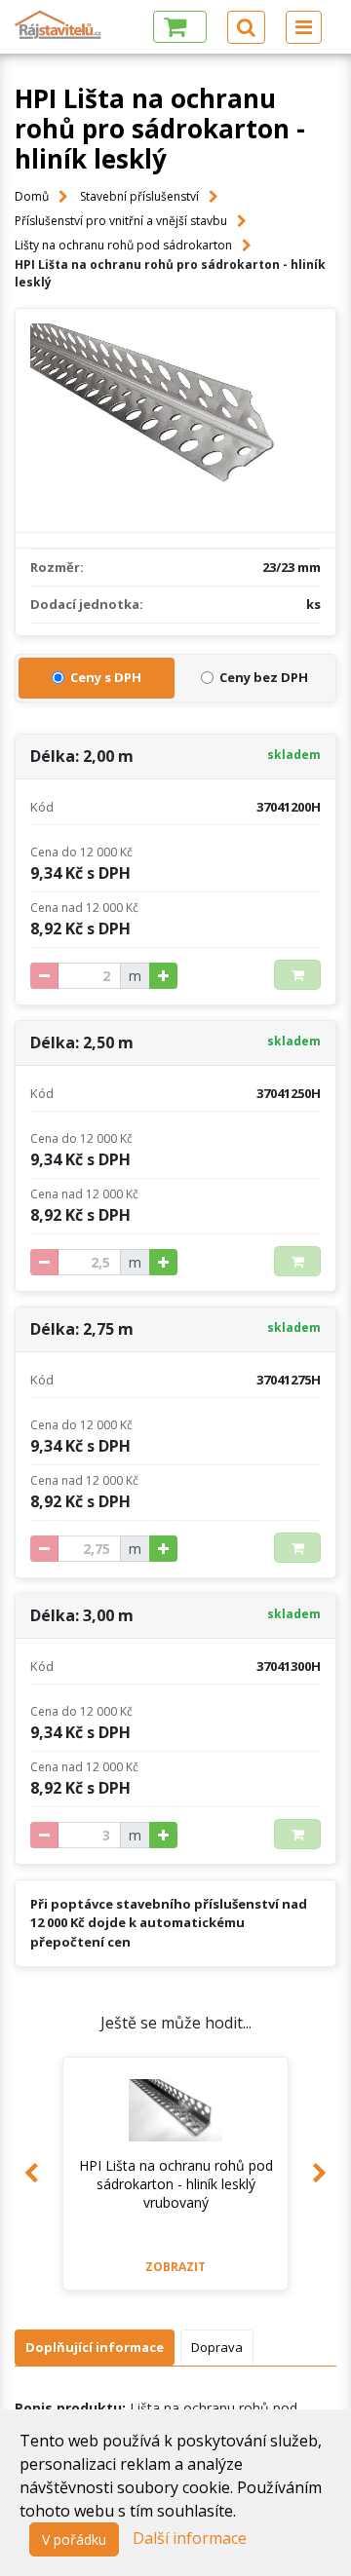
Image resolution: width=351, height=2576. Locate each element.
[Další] (320, 2174)
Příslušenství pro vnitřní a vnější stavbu (121, 221)
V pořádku (74, 2539)
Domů (32, 196)
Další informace (190, 2538)
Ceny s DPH (106, 677)
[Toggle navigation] (304, 27)
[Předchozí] (31, 2174)
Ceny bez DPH (264, 677)
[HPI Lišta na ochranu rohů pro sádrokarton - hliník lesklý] (175, 420)
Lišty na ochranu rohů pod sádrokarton (123, 245)
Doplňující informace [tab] (95, 2347)
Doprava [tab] (217, 2347)
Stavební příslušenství (139, 196)
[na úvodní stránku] (58, 25)
